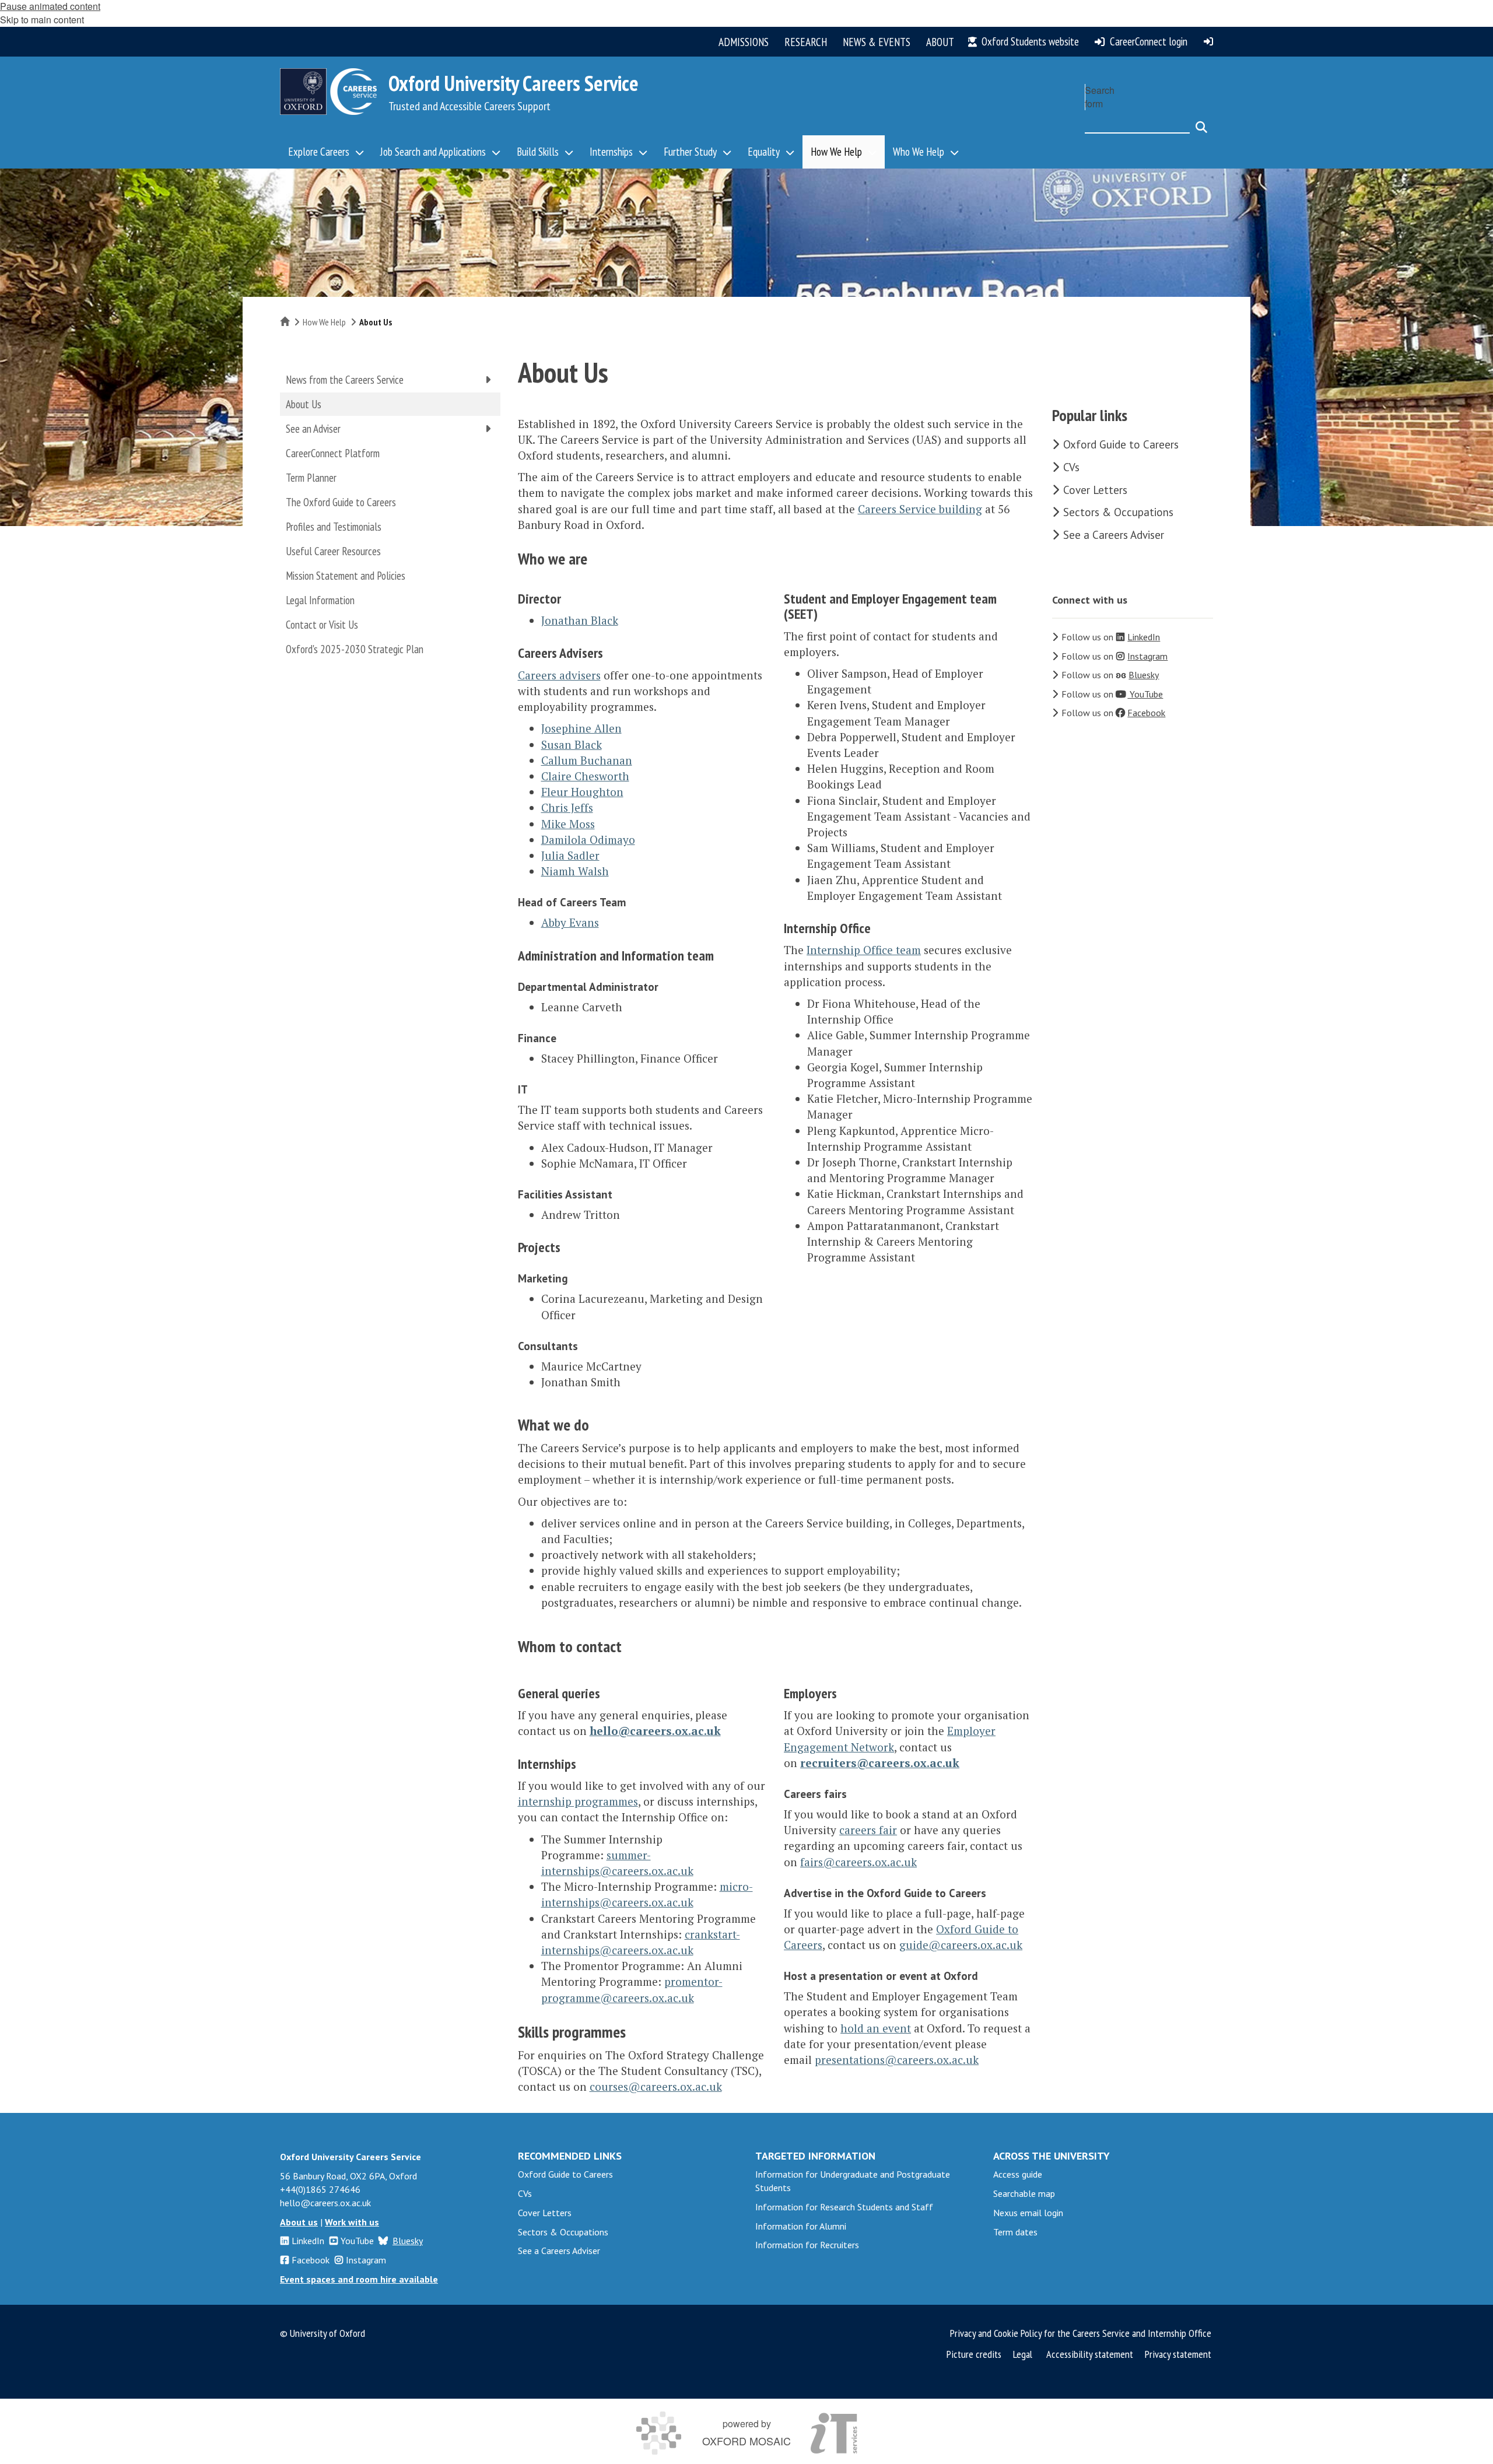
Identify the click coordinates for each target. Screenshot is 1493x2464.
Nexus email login (1028, 2213)
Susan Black (572, 744)
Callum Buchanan (587, 760)
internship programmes (578, 1801)
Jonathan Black (580, 620)
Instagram (366, 2260)
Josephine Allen (581, 728)
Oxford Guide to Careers (1121, 444)
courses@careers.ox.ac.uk (656, 2086)
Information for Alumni (801, 2226)
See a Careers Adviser (1114, 535)
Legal (1023, 2354)
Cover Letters (1095, 490)
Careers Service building (920, 509)
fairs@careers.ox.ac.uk (858, 1862)
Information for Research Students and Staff (844, 2207)
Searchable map (1024, 2193)
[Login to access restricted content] (1208, 41)
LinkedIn (308, 2241)
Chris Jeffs (567, 807)
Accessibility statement (1090, 2354)
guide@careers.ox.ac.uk (961, 1945)
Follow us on (1111, 637)
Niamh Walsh (575, 871)
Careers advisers (559, 675)
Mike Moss (568, 824)
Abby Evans (570, 922)
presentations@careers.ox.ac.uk (897, 2060)
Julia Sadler (570, 855)
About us (299, 2222)
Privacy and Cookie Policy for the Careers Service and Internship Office (1081, 2333)
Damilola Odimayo (588, 840)
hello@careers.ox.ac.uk (655, 1731)
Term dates (1015, 2232)
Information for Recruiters (807, 2245)
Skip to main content (42, 20)
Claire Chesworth (585, 776)
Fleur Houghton (582, 792)
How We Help (324, 322)
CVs (1071, 467)
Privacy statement (1178, 2354)
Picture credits (974, 2354)
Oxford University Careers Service (514, 83)
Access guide (1018, 2174)
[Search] (1201, 122)
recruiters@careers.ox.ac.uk (880, 1763)
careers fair (868, 1830)
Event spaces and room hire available (359, 2279)
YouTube (357, 2241)
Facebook (311, 2260)
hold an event (876, 2028)
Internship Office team (864, 950)
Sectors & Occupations (1118, 512)
